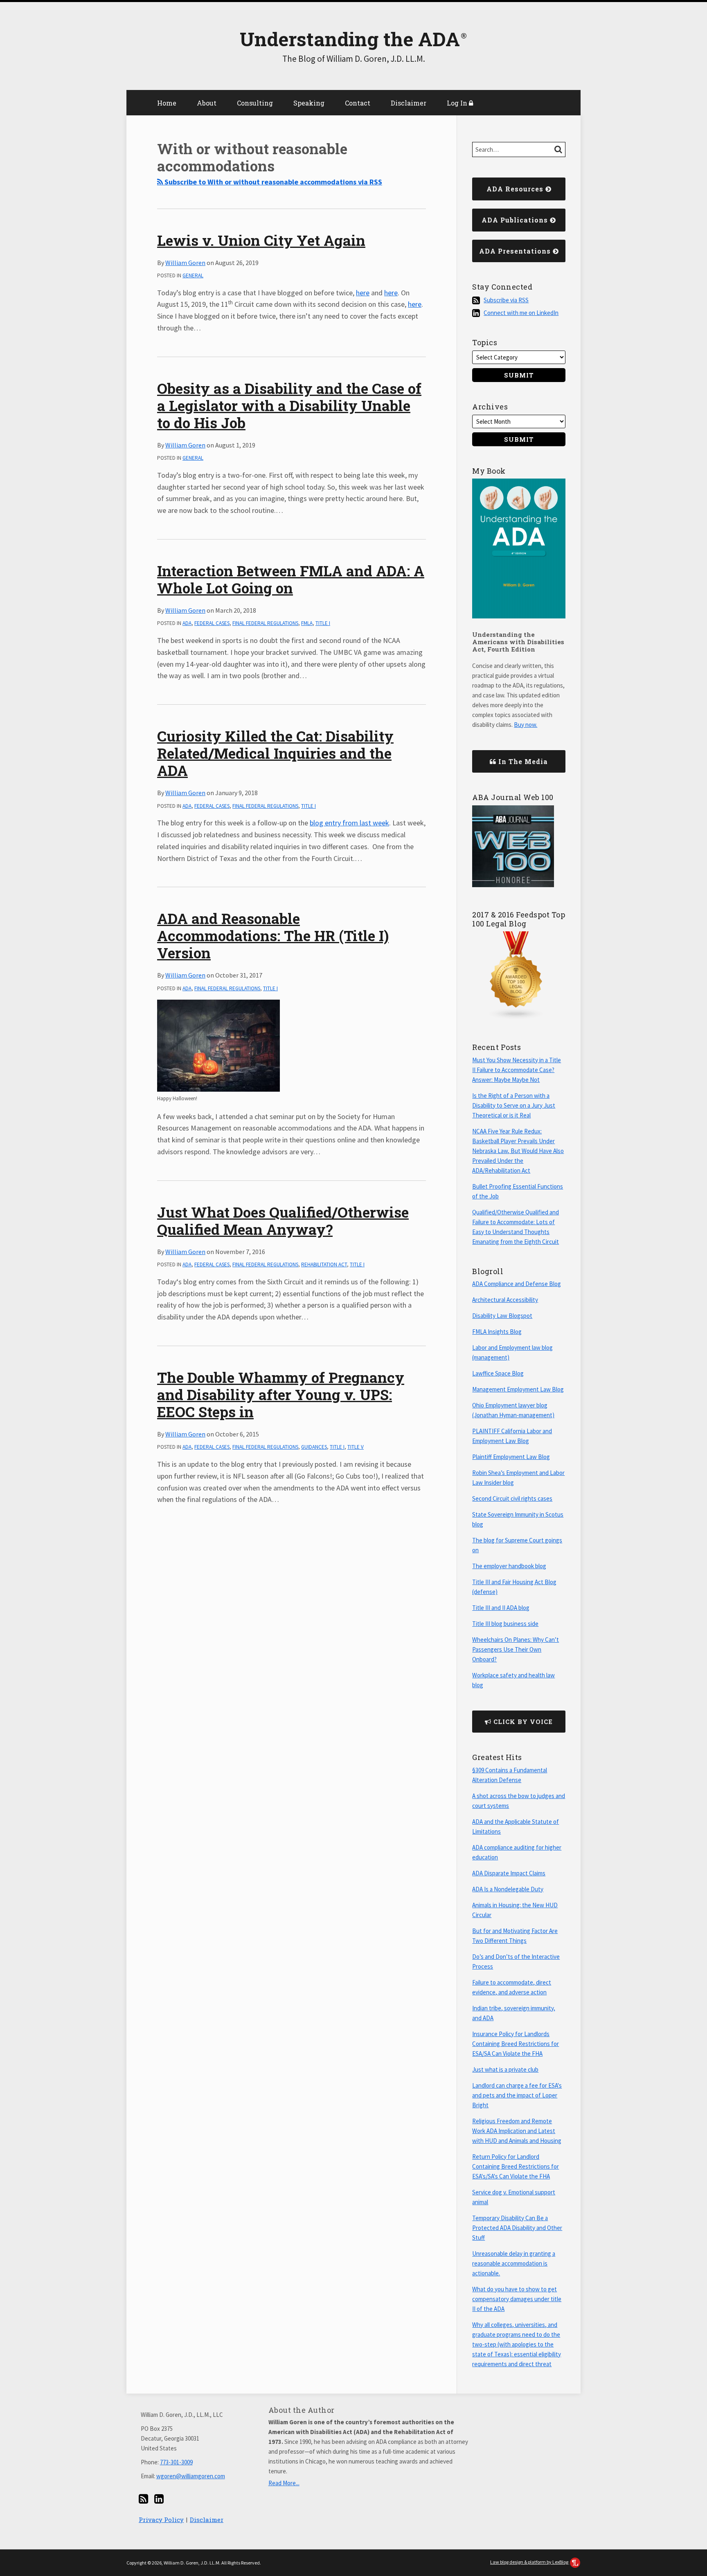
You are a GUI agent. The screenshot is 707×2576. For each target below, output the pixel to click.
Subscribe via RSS (506, 300)
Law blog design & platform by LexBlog (530, 2562)
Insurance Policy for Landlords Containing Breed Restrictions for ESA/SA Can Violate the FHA (516, 2044)
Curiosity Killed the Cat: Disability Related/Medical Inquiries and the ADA (275, 753)
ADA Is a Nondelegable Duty (508, 1889)
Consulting (255, 103)
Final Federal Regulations (265, 623)
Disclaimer (409, 103)
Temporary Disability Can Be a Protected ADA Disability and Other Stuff (517, 2228)
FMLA (307, 623)
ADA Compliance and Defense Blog (517, 1284)
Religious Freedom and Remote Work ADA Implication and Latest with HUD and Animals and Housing (517, 2131)
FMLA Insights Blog (497, 1332)
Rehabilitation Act (324, 1264)
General (193, 275)
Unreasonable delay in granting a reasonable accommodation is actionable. (514, 2263)
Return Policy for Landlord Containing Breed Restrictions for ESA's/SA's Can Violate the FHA (516, 2166)
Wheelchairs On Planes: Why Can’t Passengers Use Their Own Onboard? (516, 1649)
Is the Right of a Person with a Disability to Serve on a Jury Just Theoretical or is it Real (514, 1105)
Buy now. (526, 725)
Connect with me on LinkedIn (521, 313)
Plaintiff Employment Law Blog (511, 1457)
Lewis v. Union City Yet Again (261, 240)
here (363, 293)
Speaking (309, 103)
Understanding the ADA (350, 39)
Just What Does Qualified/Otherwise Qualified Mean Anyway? (283, 1221)
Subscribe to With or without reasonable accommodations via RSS (272, 182)
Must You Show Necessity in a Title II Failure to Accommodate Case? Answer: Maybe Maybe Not (517, 1070)
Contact (358, 103)
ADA (187, 623)
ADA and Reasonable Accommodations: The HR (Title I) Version (273, 935)
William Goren (185, 263)
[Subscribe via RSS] (143, 2499)
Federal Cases (212, 623)
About (207, 103)
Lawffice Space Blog (498, 1373)
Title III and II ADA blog (501, 1608)
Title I (323, 623)
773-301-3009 (176, 2462)
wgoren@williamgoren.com (191, 2476)
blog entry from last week (349, 823)
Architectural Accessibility (505, 1300)
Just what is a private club (505, 2069)
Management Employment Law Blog (518, 1389)
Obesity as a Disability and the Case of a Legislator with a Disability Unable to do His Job (289, 405)
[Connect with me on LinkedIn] (159, 2499)
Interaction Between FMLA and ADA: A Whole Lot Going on (291, 579)
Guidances (314, 1447)
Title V (356, 1447)
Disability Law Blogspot (502, 1316)
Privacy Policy (161, 2520)
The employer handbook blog (509, 1566)
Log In (458, 103)
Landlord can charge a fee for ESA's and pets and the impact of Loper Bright (517, 2095)
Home (167, 103)
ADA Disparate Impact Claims (509, 1873)
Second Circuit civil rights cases (512, 1498)
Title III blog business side (505, 1624)
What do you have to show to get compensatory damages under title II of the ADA (517, 2299)
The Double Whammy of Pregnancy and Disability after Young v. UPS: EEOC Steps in (281, 1394)
